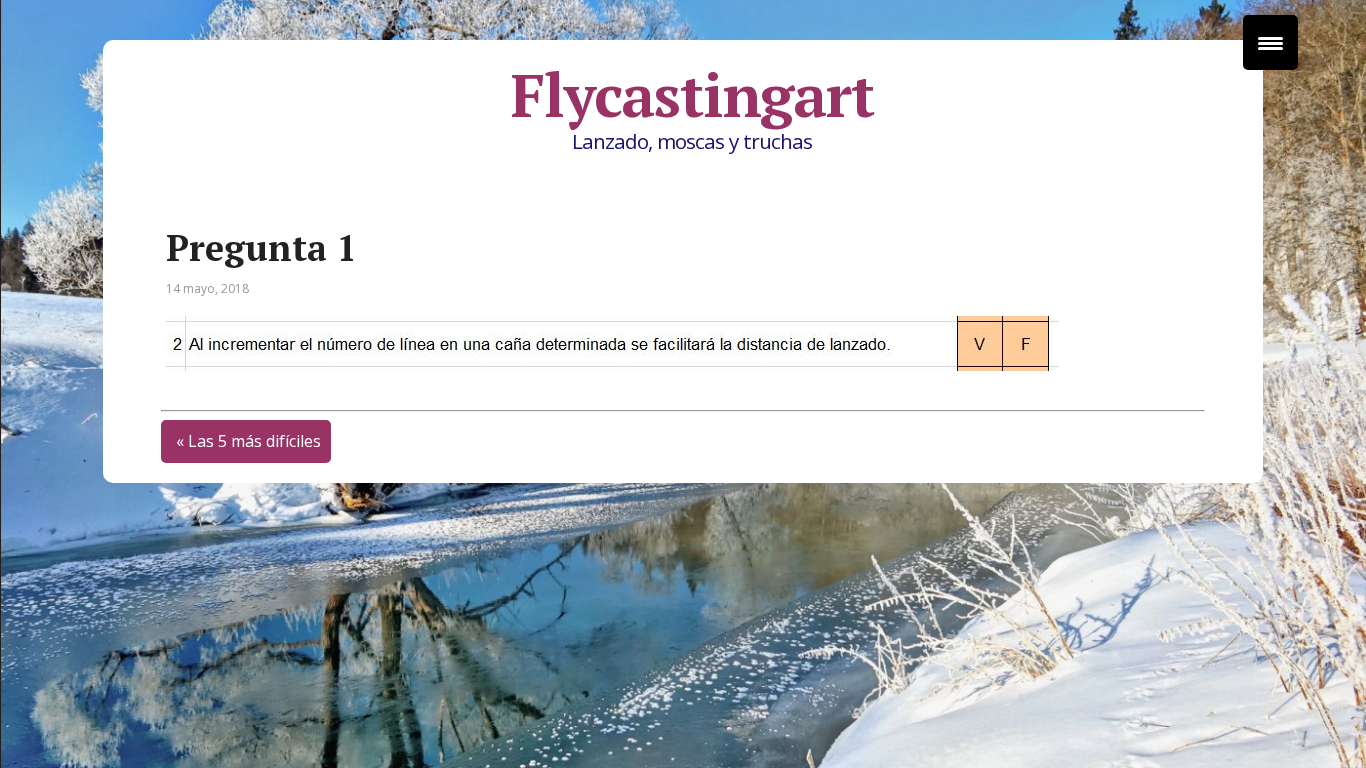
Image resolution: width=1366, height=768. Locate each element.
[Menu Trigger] (1270, 42)
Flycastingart (692, 95)
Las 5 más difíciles (254, 441)
